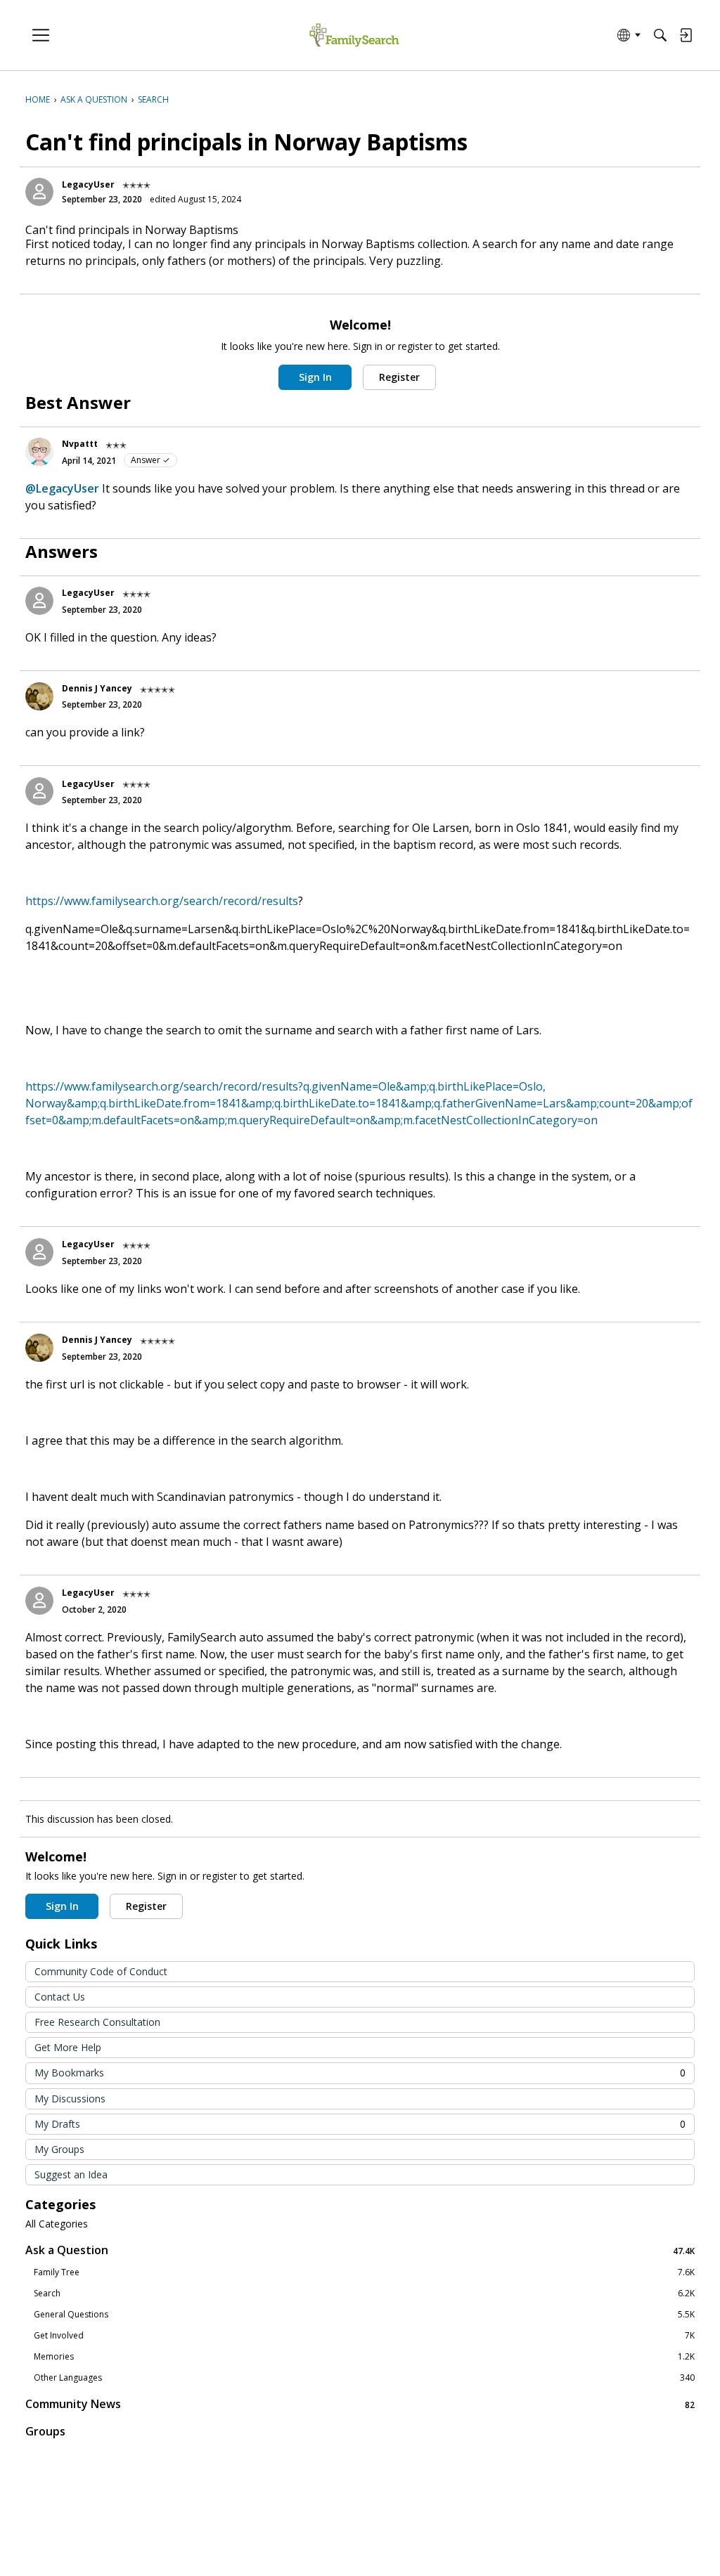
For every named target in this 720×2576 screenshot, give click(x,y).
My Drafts (360, 2124)
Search (364, 2294)
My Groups (59, 2149)
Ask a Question (360, 2250)
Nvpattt (80, 444)
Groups (45, 2431)
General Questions (364, 2315)
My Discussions (70, 2099)
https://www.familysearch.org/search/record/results (162, 901)
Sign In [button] (315, 377)
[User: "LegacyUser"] (39, 192)
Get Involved (364, 2336)
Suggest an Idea (71, 2174)
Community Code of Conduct (101, 1971)
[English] (354, 35)
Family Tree (364, 2272)
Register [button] (399, 377)
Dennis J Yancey (97, 688)
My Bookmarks (360, 2073)
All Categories (57, 2224)
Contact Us (60, 1997)
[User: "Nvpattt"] (39, 452)
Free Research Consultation (97, 2022)
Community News (360, 2404)
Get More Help (68, 2047)
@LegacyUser (62, 488)
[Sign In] (686, 35)
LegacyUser (88, 184)
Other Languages (364, 2378)
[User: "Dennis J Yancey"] (39, 696)
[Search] (660, 35)
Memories (364, 2357)
